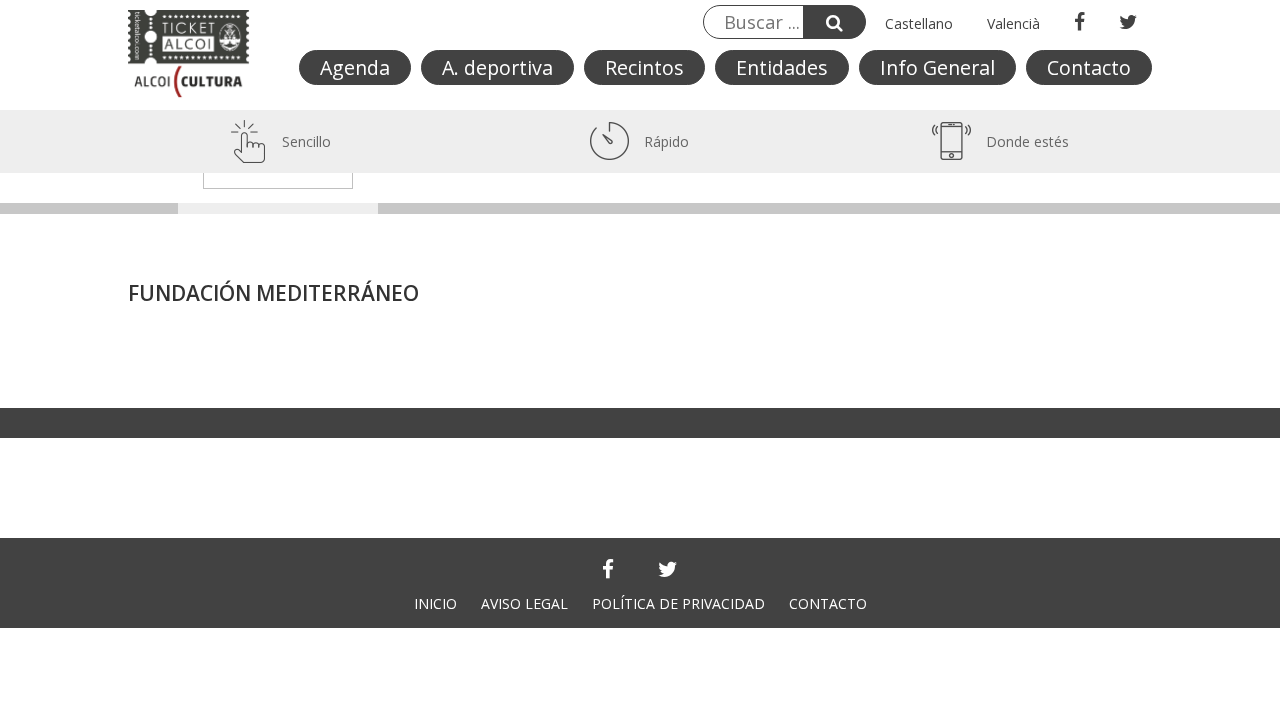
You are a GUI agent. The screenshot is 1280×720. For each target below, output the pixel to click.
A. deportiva (497, 67)
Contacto (1089, 67)
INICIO (435, 603)
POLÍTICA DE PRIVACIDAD (678, 603)
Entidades (782, 67)
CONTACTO (828, 603)
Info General (937, 67)
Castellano (919, 23)
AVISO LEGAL (524, 603)
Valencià (1013, 23)
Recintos (644, 67)
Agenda (355, 67)
